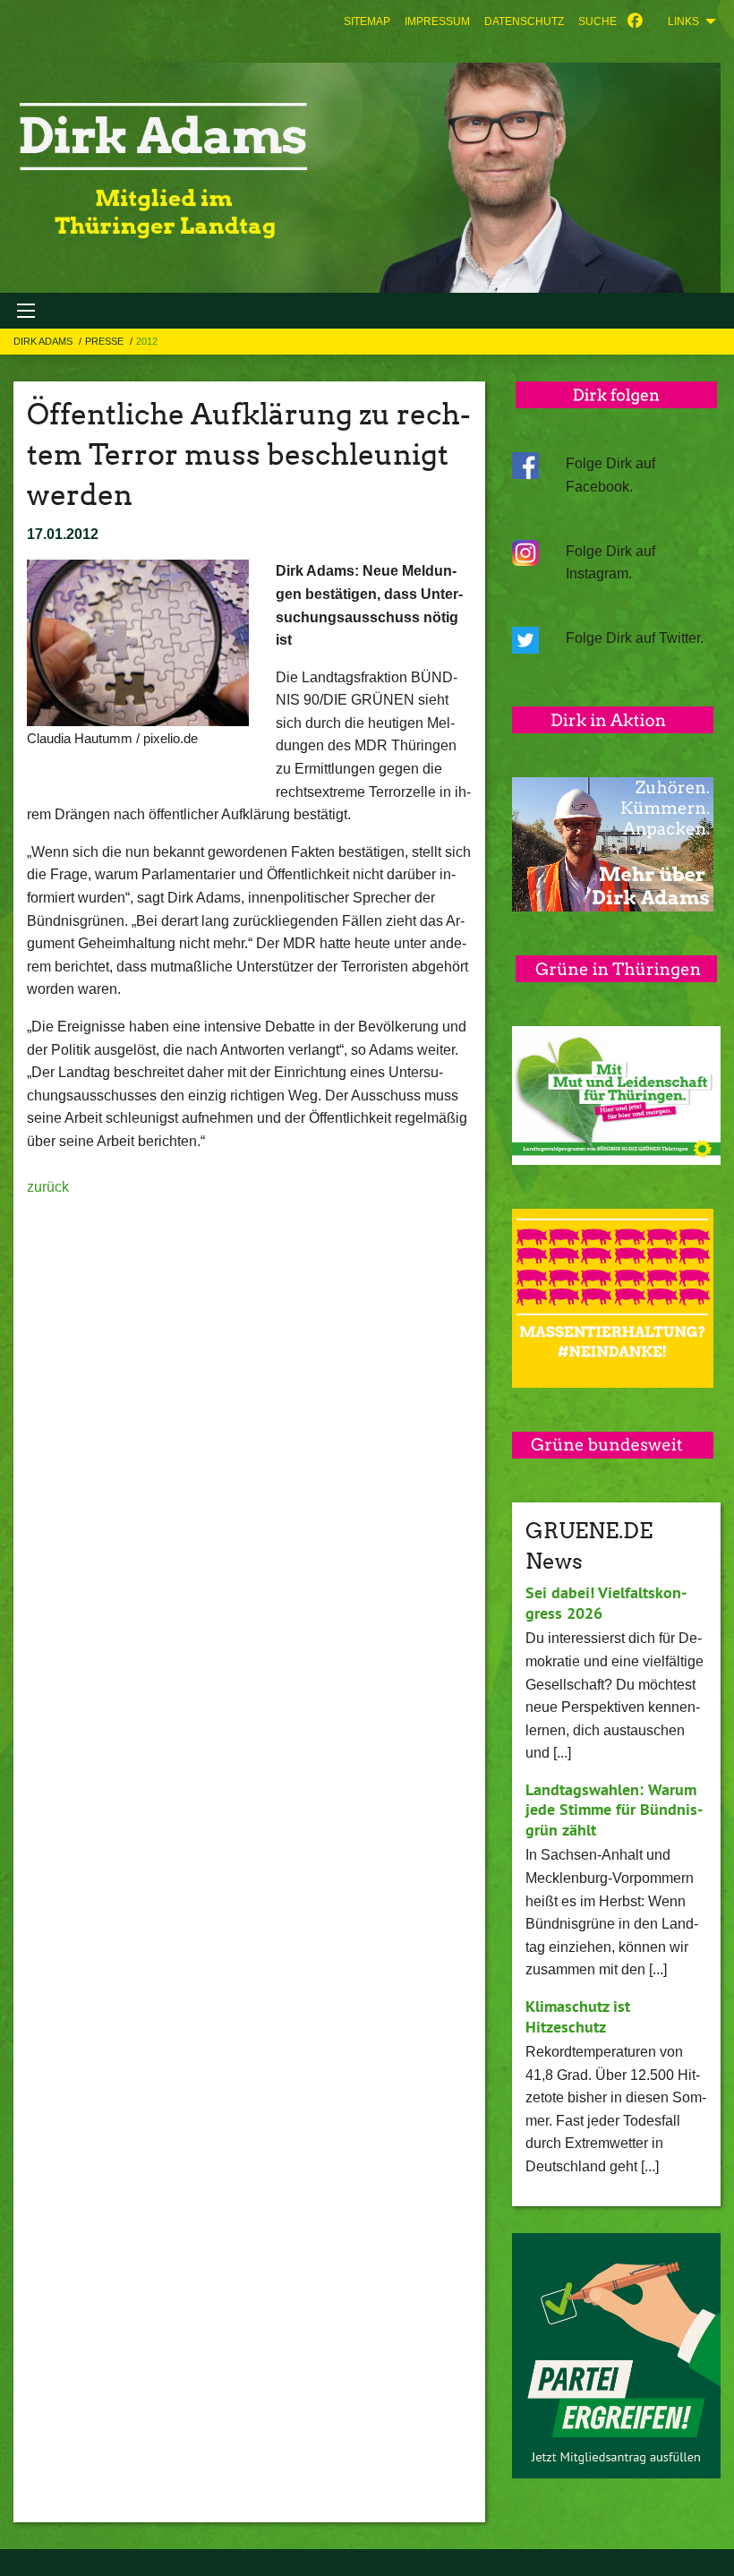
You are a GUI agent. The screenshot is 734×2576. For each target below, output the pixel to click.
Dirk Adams (44, 341)
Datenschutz (524, 21)
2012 (147, 341)
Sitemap (367, 21)
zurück (48, 1187)
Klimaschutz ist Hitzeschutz (578, 2016)
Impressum (437, 21)
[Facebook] (635, 21)
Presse (106, 341)
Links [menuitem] (683, 21)
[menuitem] (367, 21)
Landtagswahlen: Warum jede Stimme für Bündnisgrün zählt (614, 1810)
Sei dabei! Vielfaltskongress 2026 (606, 1603)
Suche (597, 21)
